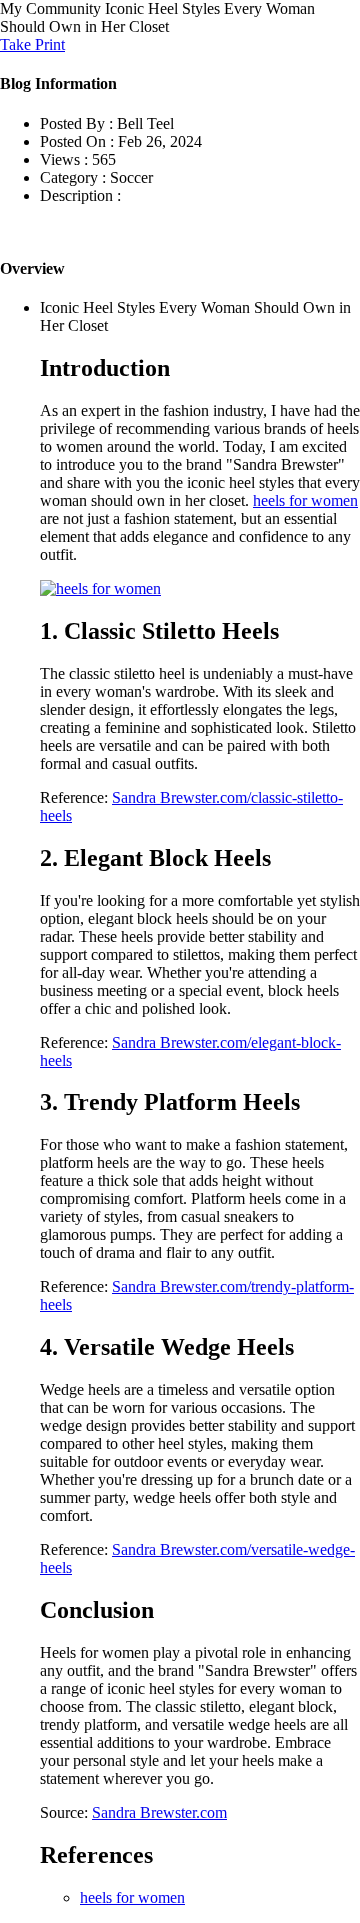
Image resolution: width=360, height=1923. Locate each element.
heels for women (305, 500)
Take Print (32, 44)
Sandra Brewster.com (159, 1812)
